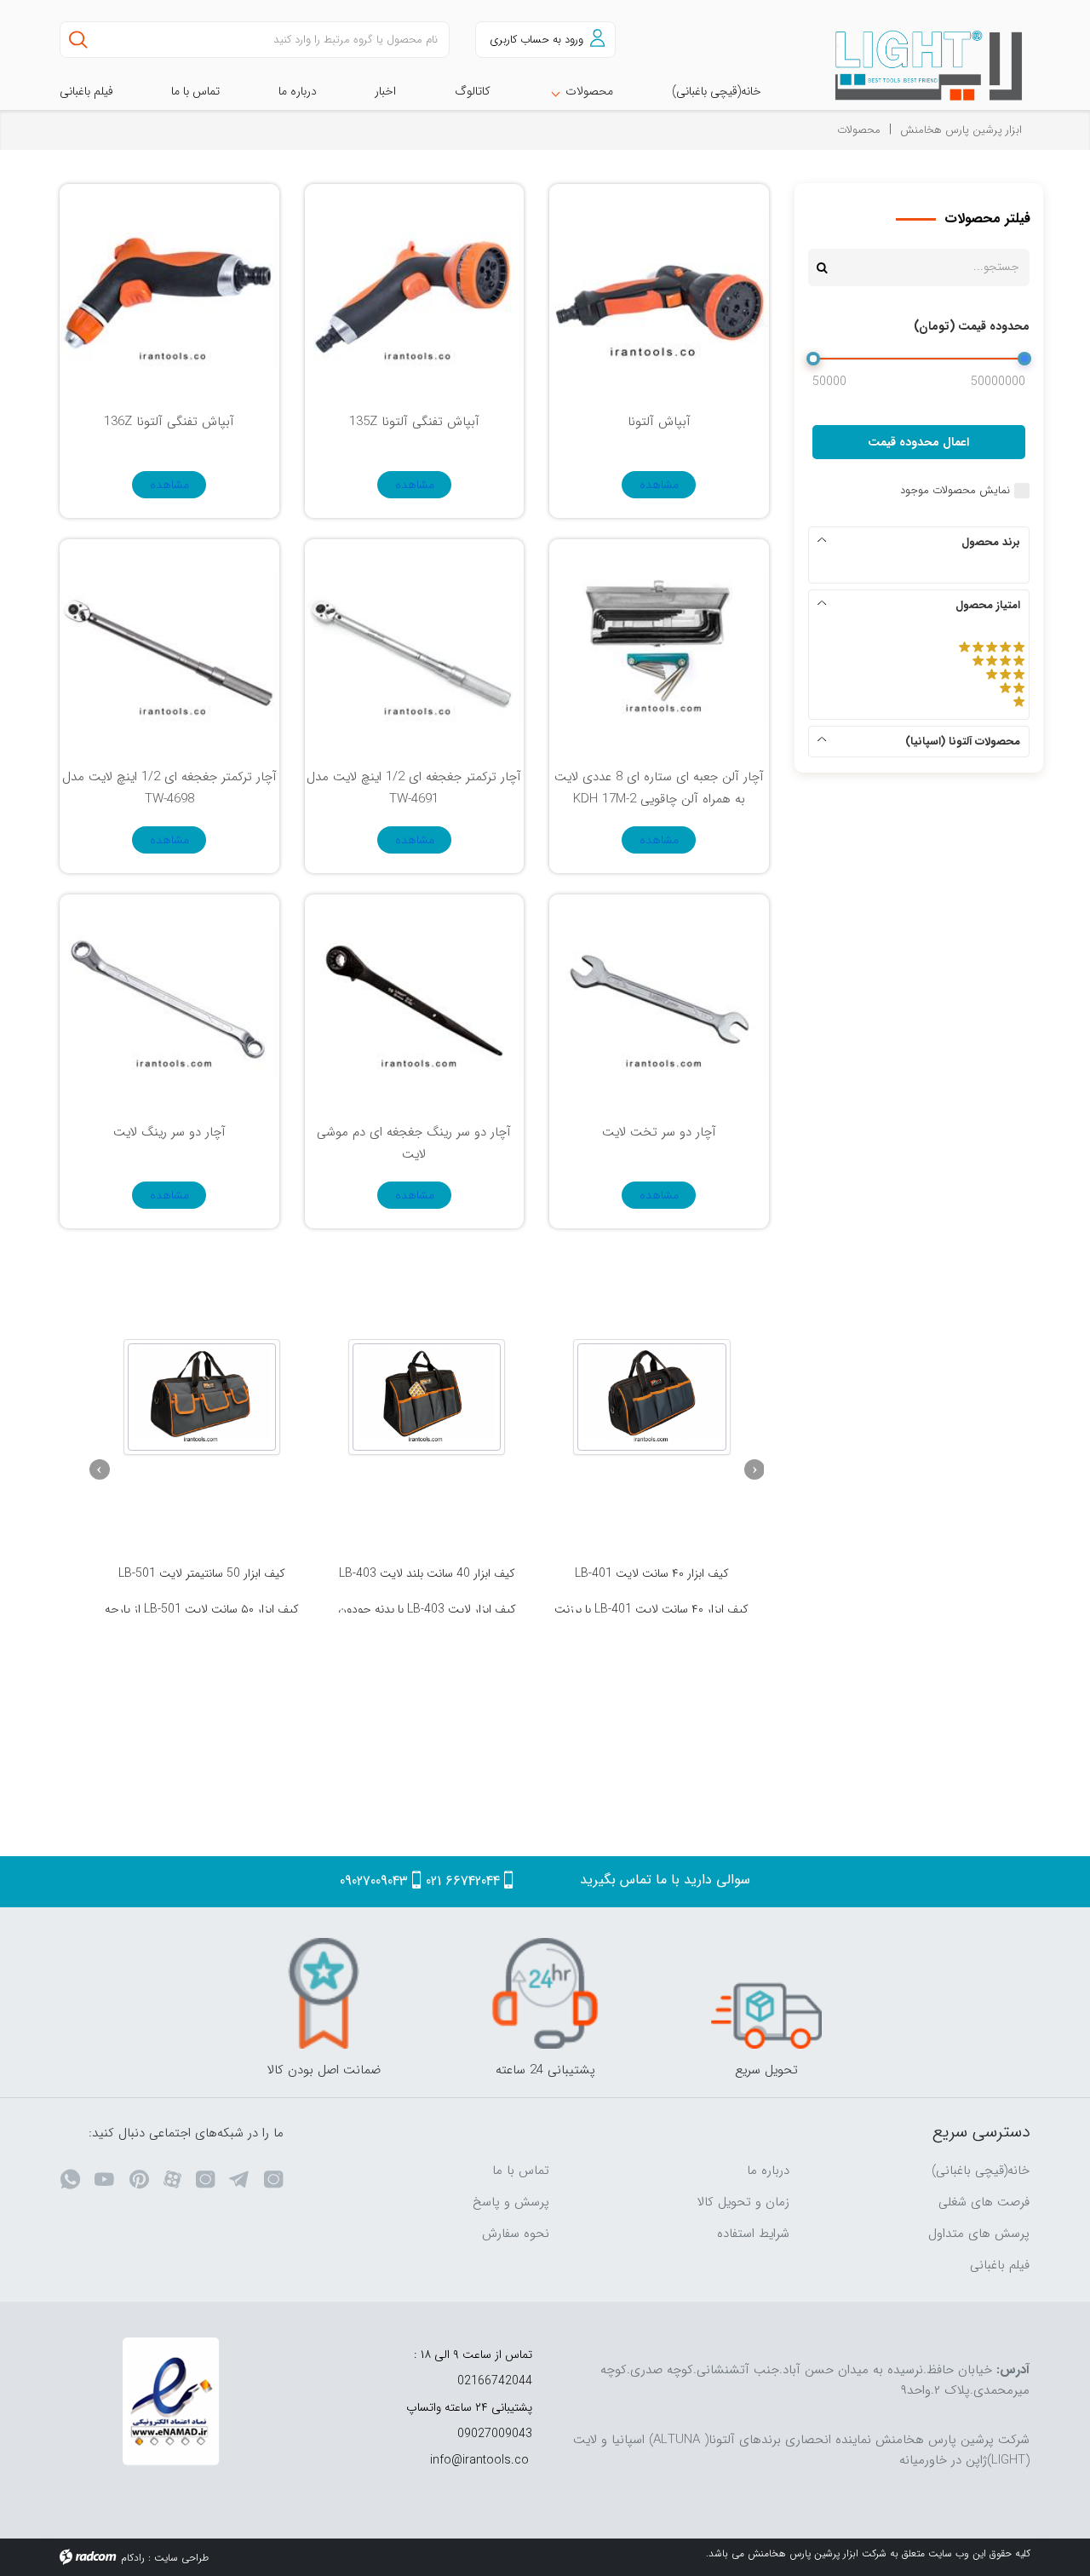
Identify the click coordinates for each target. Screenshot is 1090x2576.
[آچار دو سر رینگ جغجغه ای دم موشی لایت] (414, 1004)
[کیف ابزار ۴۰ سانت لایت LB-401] (651, 1397)
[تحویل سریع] (766, 1993)
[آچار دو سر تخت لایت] (659, 1004)
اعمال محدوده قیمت (918, 442)
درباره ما (768, 2171)
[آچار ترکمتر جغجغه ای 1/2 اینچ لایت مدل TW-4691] (414, 649)
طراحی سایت (181, 2558)
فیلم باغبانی (1000, 2265)
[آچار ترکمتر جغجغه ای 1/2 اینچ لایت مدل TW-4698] (169, 649)
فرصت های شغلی (984, 2202)
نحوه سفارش (516, 2234)
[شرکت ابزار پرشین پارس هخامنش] (919, 66)
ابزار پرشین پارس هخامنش (961, 130)
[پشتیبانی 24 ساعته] (545, 1993)
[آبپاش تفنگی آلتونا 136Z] (169, 293)
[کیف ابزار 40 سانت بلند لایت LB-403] (427, 1397)
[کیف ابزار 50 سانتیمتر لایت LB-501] (202, 1397)
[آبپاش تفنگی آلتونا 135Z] (414, 293)
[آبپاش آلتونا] (659, 293)
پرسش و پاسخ (511, 2202)
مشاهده (659, 485)
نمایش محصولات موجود (955, 491)
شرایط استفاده (753, 2234)
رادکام (133, 2558)
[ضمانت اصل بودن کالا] (324, 1993)
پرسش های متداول (979, 2234)
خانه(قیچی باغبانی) (981, 2171)
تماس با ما (521, 2171)
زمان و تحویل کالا (743, 2202)
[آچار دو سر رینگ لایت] (169, 1004)
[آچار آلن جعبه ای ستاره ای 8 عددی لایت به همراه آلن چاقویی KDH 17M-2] (659, 649)
